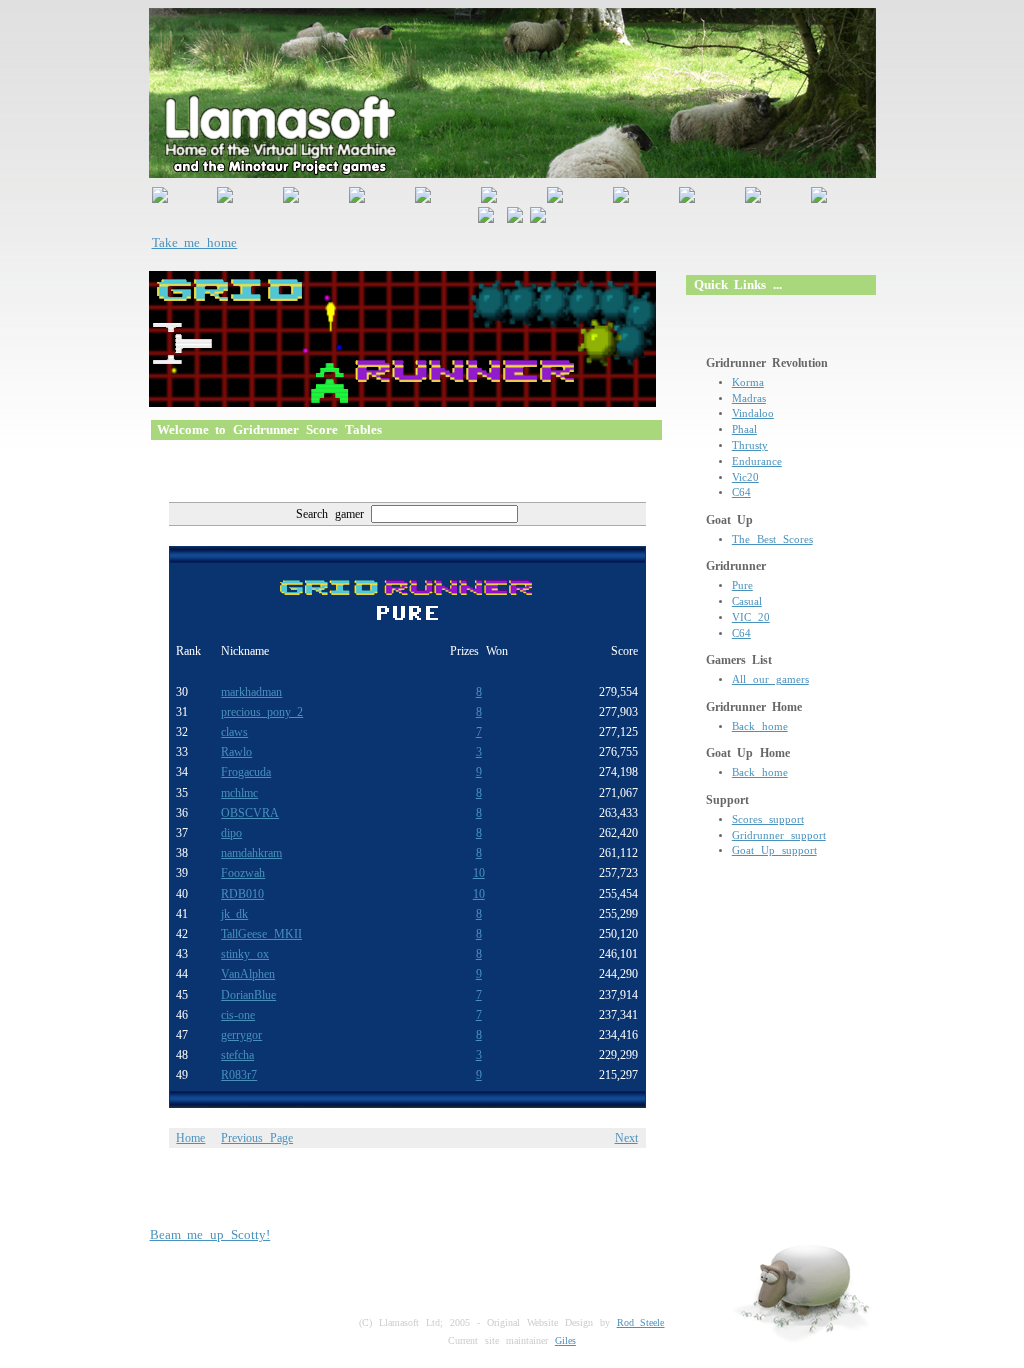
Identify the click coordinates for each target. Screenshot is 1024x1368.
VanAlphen (248, 974)
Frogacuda (246, 772)
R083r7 (239, 1075)
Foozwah (243, 873)
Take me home (195, 242)
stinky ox (245, 954)
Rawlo (236, 752)
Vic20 (745, 477)
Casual (747, 601)
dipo (231, 833)
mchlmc (239, 793)
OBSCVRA (250, 813)
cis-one (238, 1015)
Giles (565, 1340)
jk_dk (234, 914)
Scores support (768, 819)
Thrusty (750, 445)
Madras (749, 398)
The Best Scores (772, 539)
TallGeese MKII (261, 934)
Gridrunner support (779, 835)
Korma (748, 382)
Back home (760, 726)
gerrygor (241, 1035)
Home (190, 1138)
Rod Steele (641, 1322)
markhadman (251, 692)
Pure (742, 585)
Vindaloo (753, 413)
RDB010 (242, 894)
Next (626, 1138)
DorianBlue (248, 995)
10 (479, 873)
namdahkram (251, 853)
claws (234, 732)
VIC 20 (751, 617)
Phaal (744, 429)
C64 (741, 492)
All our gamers (770, 679)
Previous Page (257, 1138)
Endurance (757, 461)
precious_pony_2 (262, 712)
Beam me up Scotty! (210, 1234)
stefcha (237, 1055)
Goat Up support (774, 850)
